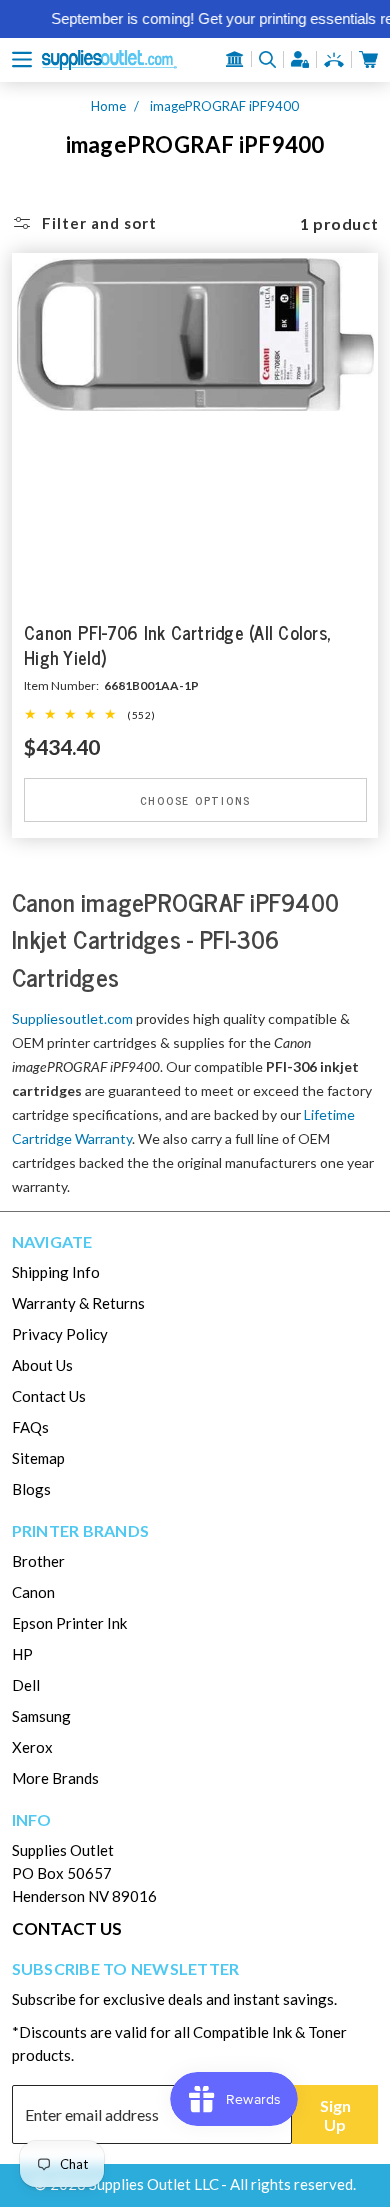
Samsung (41, 1716)
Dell (26, 1685)
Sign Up (335, 2115)
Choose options (195, 801)
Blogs (31, 1489)
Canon (33, 1592)
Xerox (32, 1747)
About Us (42, 1365)
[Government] (235, 59)
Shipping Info (56, 1272)
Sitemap (38, 1458)
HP (22, 1654)
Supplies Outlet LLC (154, 2184)
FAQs (30, 1427)
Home (108, 106)
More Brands (55, 1778)
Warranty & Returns (78, 1303)
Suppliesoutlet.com (72, 1018)
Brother (38, 1561)
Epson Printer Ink (69, 1623)
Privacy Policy (60, 1334)
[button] (22, 59)
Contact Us (49, 1396)
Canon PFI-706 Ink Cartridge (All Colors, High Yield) (177, 646)
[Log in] (300, 59)
